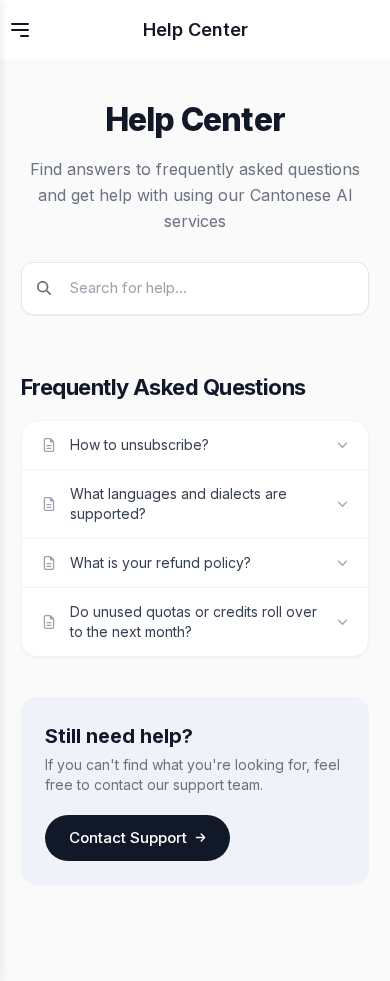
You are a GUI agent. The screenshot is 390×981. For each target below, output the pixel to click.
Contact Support (128, 837)
